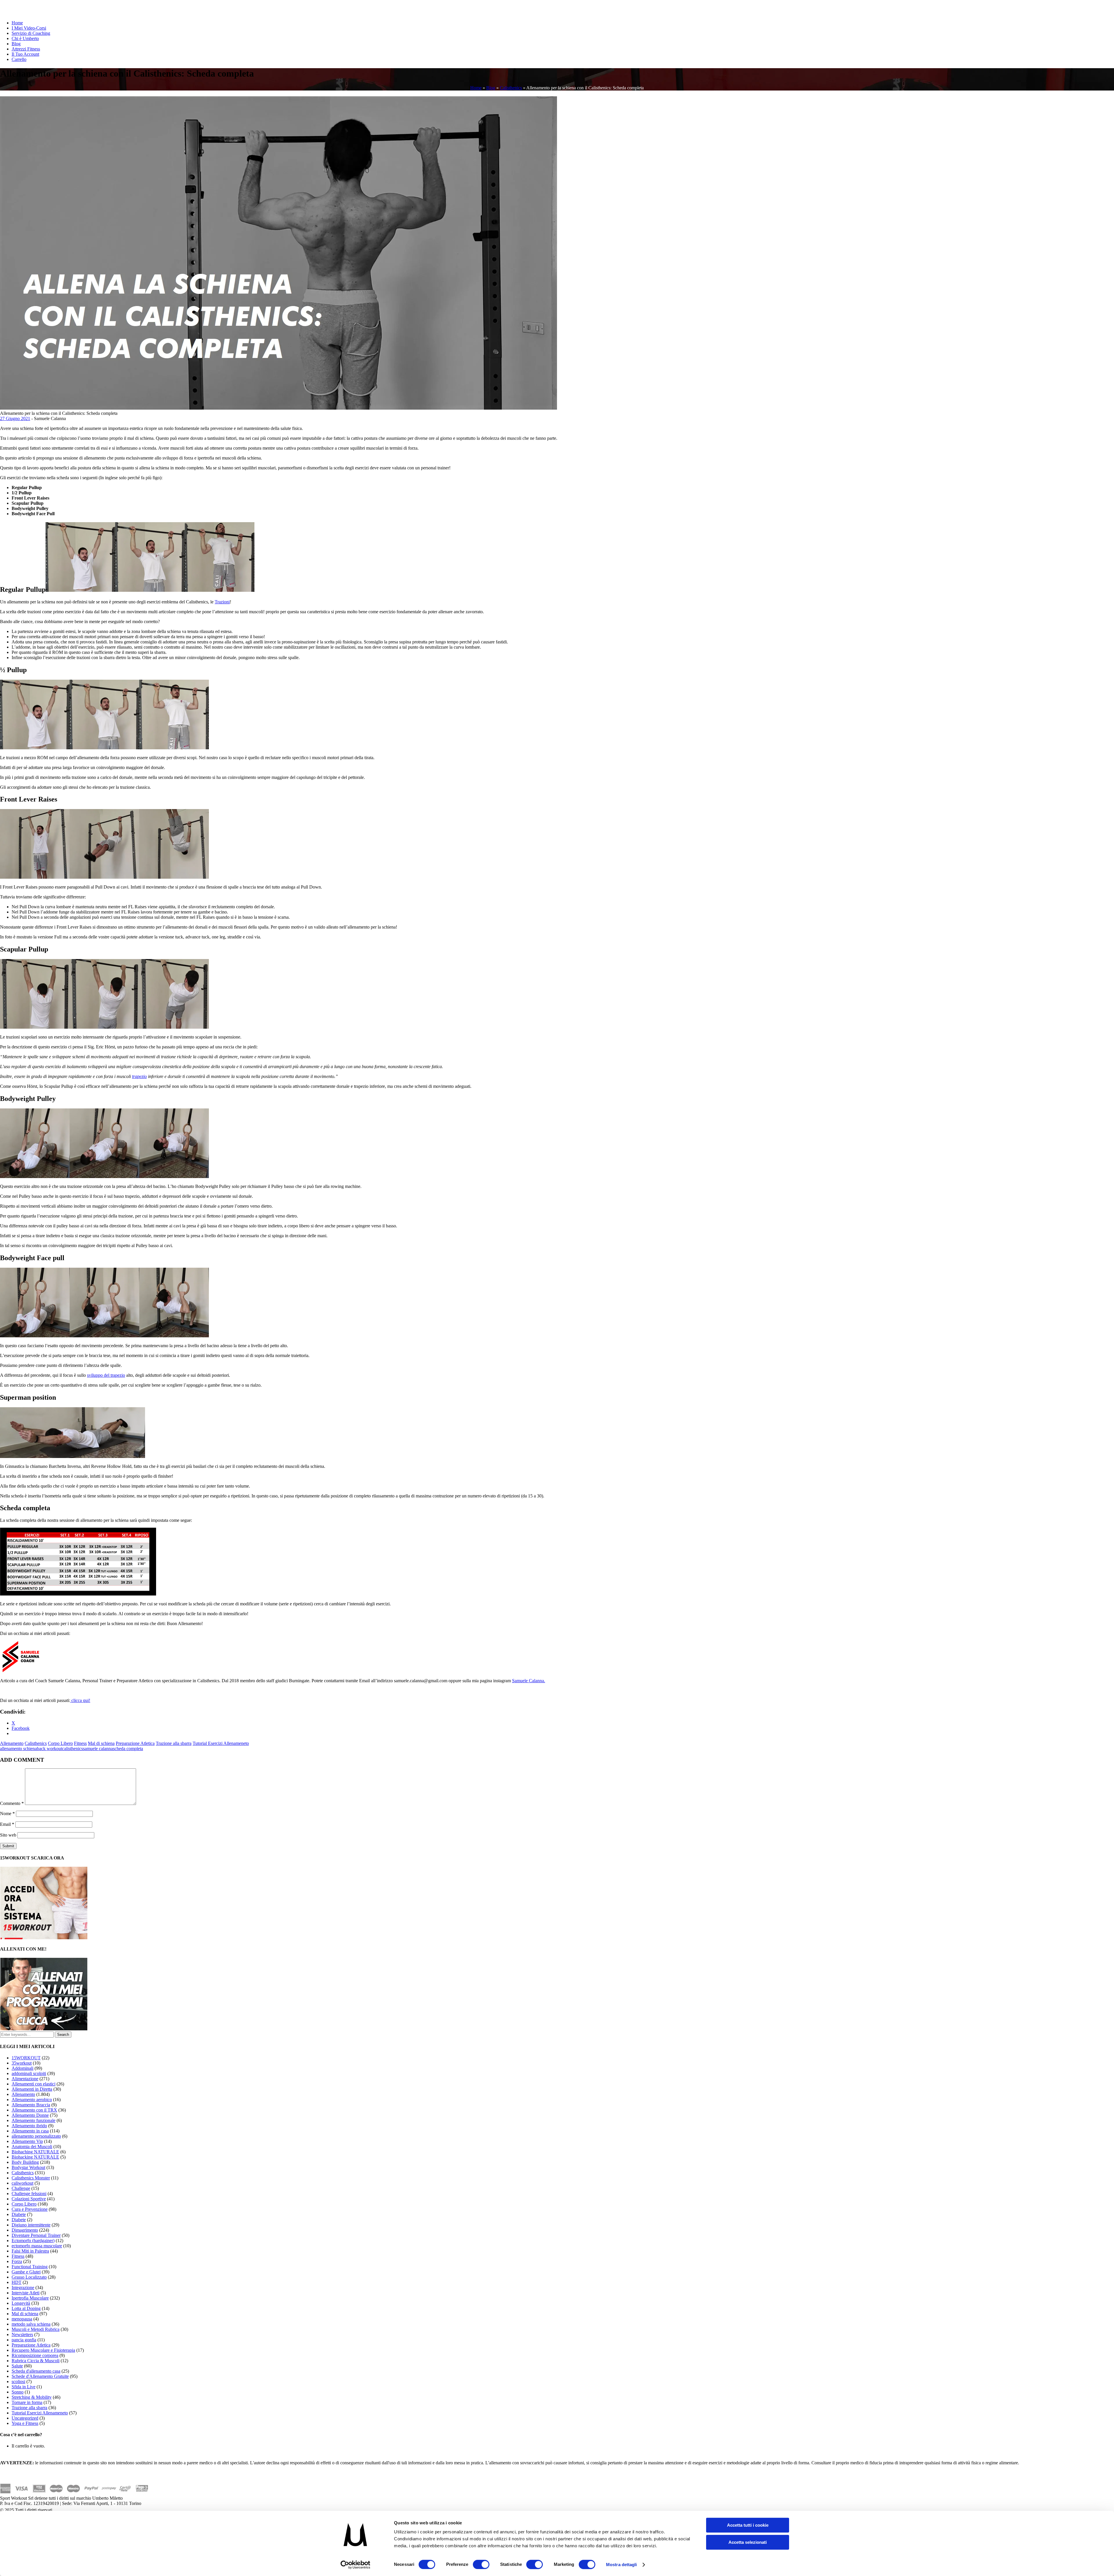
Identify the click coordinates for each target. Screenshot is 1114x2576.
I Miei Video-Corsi (29, 28)
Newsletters (22, 2334)
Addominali (22, 2068)
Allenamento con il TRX (34, 2110)
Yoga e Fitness (25, 2423)
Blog (16, 44)
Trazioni (222, 602)
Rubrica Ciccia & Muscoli (36, 2361)
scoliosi (18, 2381)
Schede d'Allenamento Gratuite (40, 2376)
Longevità (21, 2303)
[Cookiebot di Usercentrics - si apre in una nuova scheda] (356, 2565)
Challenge (21, 2188)
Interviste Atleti (26, 2293)
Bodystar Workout (28, 2167)
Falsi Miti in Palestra (30, 2251)
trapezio (139, 1076)
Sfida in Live (23, 2387)
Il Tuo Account (25, 54)
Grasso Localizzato (29, 2277)
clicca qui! (80, 1700)
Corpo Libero (60, 1743)
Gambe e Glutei (26, 2272)
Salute (17, 2366)
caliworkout (22, 2183)
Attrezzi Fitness (26, 49)
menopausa (22, 2319)
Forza (17, 2261)
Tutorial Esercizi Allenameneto (221, 1743)
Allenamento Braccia (31, 2105)
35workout (22, 2063)
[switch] (481, 2564)
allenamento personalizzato (36, 2136)
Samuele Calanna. (529, 1681)
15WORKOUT (26, 2058)
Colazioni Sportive (29, 2199)
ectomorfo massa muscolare (37, 2246)
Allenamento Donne (30, 2115)
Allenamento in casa (30, 2131)
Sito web (8, 1835)
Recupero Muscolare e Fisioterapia (43, 2350)
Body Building (25, 2162)
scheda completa (128, 1749)
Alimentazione (25, 2079)
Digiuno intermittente (31, 2225)
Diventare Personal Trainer (36, 2235)
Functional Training (30, 2267)
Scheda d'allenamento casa (36, 2371)
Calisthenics (511, 88)
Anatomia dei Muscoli (32, 2147)
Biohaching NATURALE (35, 2152)
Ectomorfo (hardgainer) (33, 2241)
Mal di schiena (101, 1743)
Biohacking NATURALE (35, 2157)
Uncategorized (25, 2418)
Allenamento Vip (27, 2141)
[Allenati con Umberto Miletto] (44, 2029)
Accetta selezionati (748, 2542)
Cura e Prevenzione (30, 2209)
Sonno (18, 2392)
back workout (49, 1749)
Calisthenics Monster (31, 2178)
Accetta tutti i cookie (748, 2525)
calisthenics (73, 1749)
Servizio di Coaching (31, 33)
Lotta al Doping (26, 2308)
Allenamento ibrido (29, 2126)
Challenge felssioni (29, 2194)
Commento (12, 1803)
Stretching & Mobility (32, 2397)
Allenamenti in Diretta (32, 2089)
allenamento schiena (18, 1749)
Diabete (19, 2214)
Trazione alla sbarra (174, 1743)
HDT (17, 2282)
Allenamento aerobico (32, 2100)
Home (17, 23)
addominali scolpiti (29, 2073)
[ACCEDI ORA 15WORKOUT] (44, 1938)
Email (7, 1824)
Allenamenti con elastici (34, 2084)
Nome (7, 1813)
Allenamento (12, 1743)
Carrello (19, 59)
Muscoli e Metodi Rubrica (36, 2329)
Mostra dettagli (622, 2565)
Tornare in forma (27, 2402)
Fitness (80, 1743)
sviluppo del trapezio (106, 1375)
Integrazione (23, 2288)
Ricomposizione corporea (35, 2355)
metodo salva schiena (31, 2324)
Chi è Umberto (25, 38)
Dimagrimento (25, 2230)
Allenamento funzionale (34, 2120)
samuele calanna (98, 1749)
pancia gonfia (24, 2340)
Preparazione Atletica (135, 1743)
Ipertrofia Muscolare (30, 2298)
